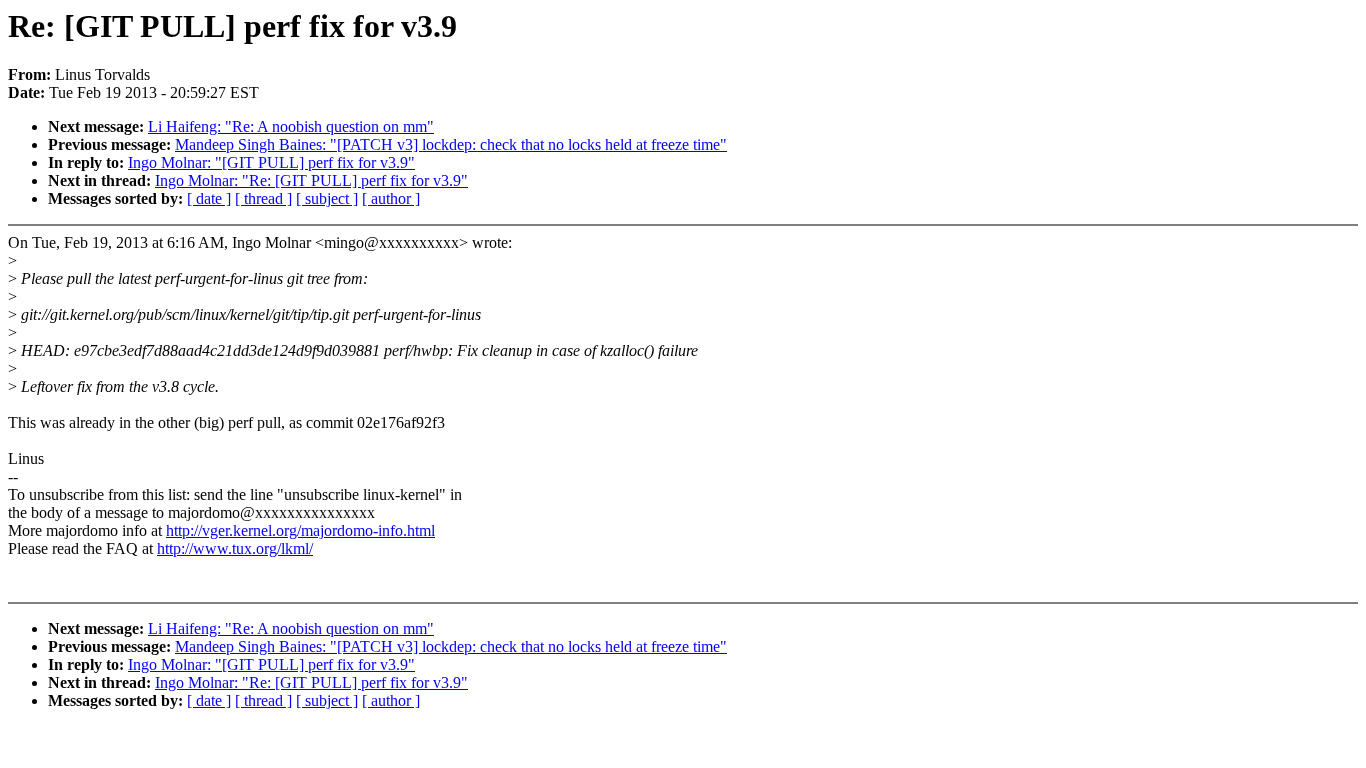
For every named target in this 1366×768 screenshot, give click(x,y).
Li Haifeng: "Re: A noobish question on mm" (291, 126)
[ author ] (391, 198)
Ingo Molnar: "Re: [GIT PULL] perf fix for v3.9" (311, 180)
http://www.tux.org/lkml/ (235, 548)
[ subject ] (327, 198)
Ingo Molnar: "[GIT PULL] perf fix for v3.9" (271, 162)
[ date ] (209, 198)
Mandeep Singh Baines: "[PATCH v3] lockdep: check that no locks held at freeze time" (451, 144)
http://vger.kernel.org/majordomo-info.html (300, 530)
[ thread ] (263, 198)
